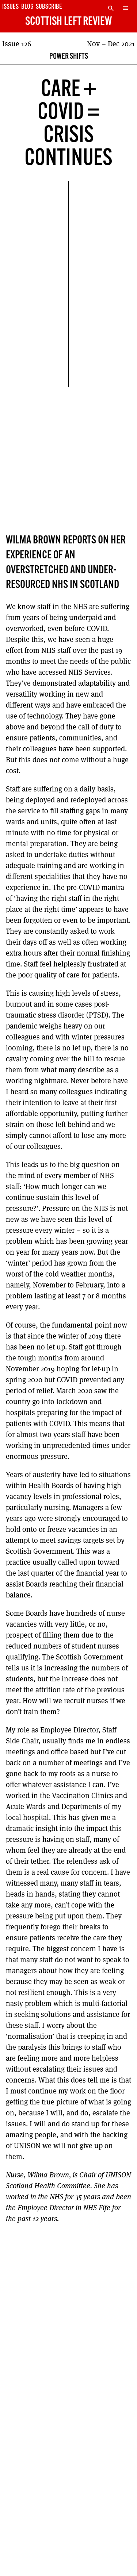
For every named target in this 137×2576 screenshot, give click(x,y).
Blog (27, 7)
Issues (10, 7)
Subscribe (49, 7)
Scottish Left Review (68, 22)
